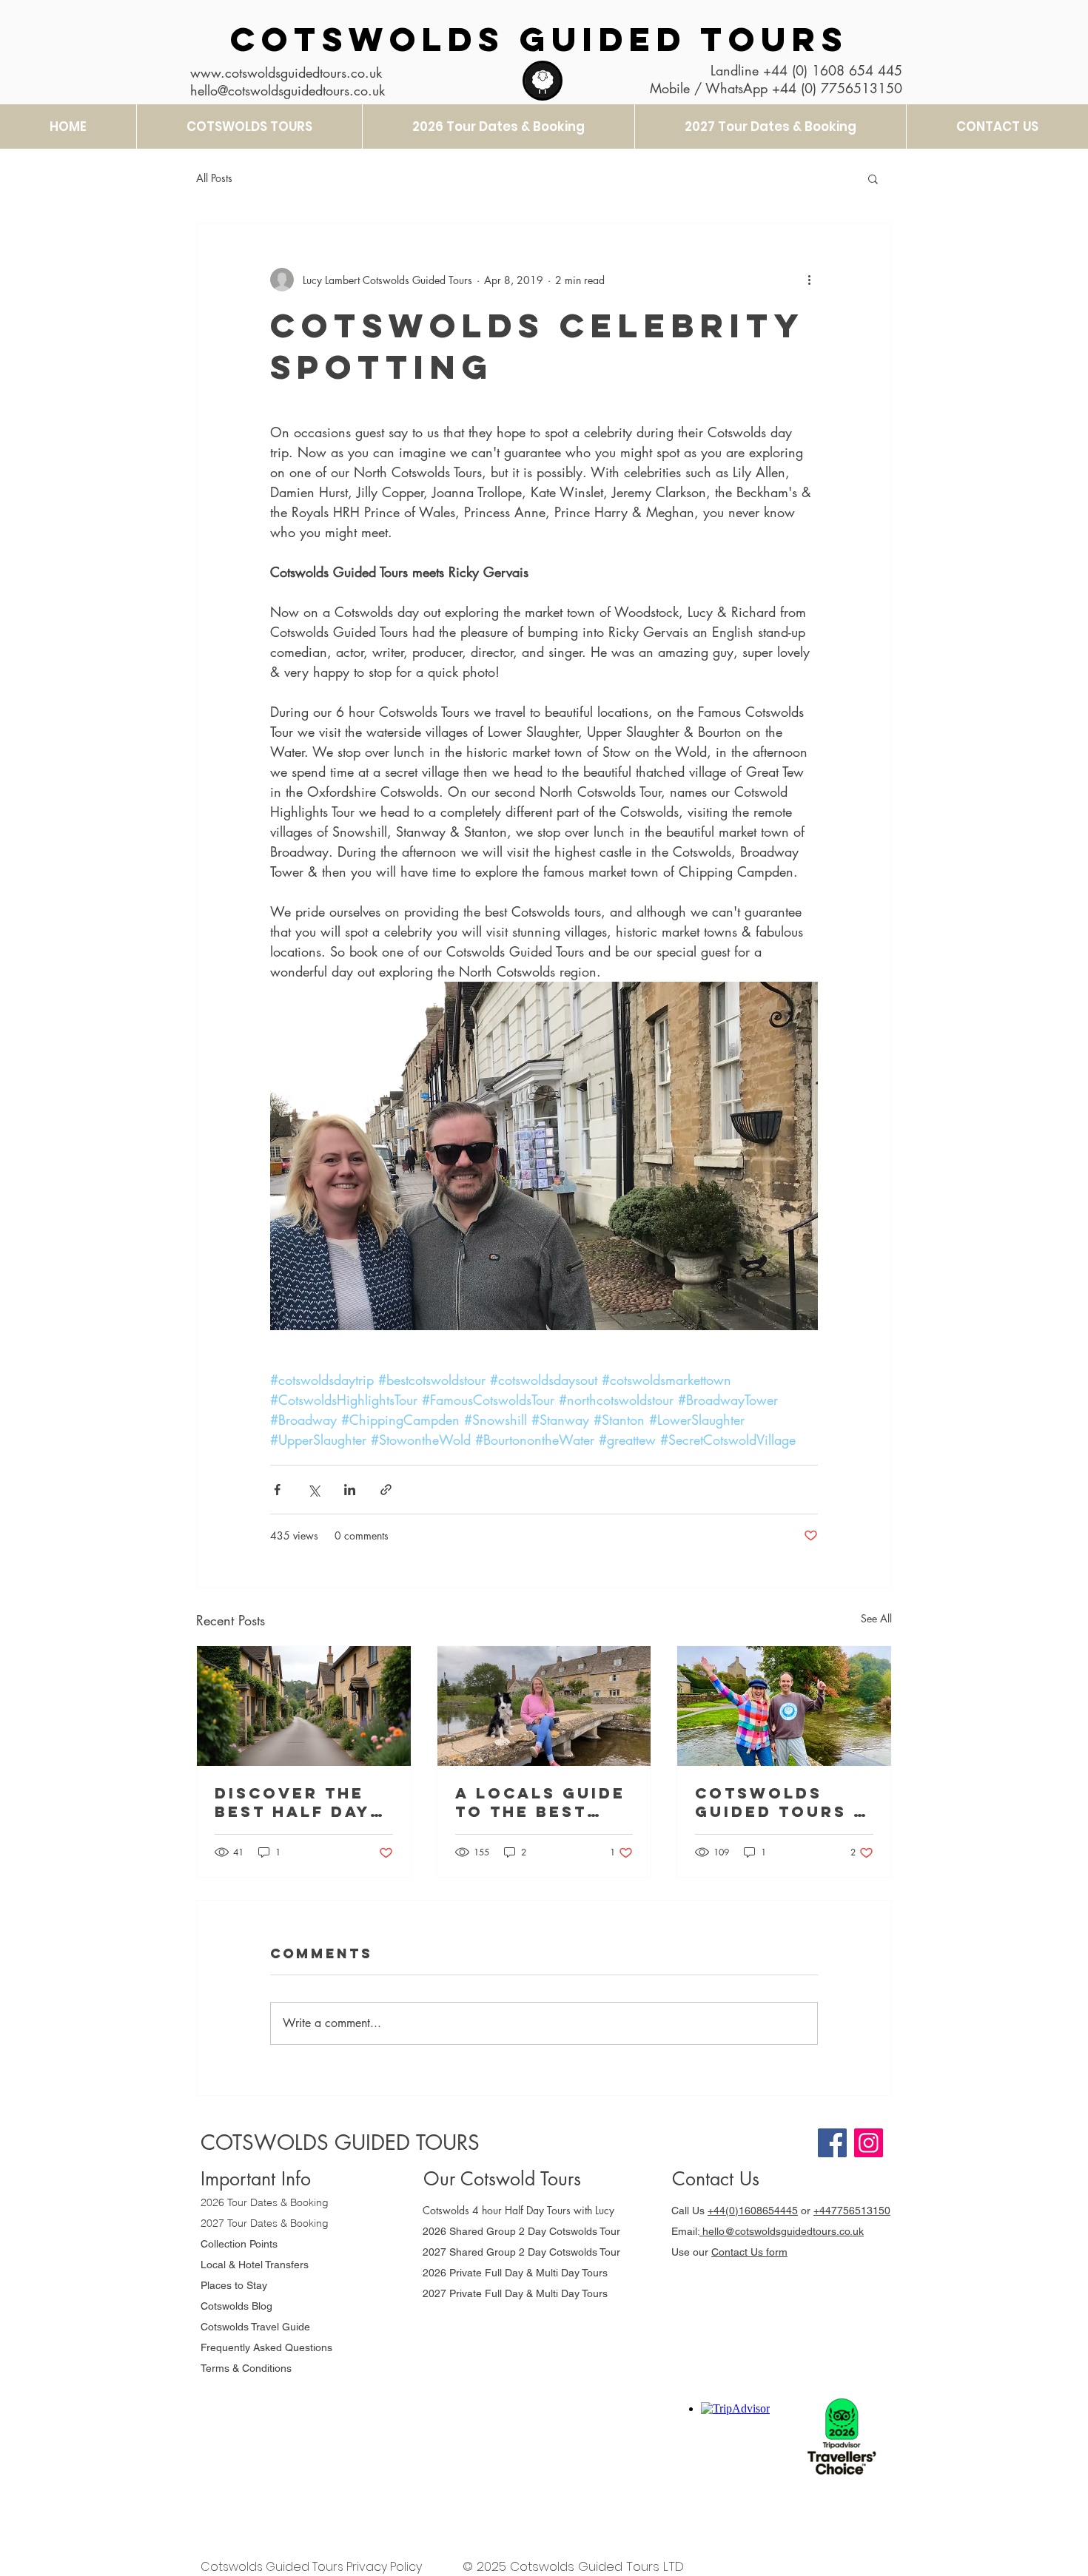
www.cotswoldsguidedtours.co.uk (286, 73)
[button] (873, 178)
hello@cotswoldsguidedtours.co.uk (782, 2231)
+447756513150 (852, 2211)
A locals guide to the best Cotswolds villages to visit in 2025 (540, 1802)
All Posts (214, 178)
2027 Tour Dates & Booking (265, 2223)
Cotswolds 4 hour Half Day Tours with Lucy (518, 2210)
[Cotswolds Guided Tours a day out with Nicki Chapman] (784, 1706)
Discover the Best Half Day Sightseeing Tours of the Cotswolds (292, 1802)
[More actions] (809, 280)
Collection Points (239, 2244)
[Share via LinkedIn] (350, 1490)
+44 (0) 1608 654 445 (833, 70)
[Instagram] (869, 2143)
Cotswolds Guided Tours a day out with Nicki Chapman (781, 1802)
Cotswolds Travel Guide (255, 2327)
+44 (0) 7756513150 (837, 88)
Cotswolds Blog (238, 2306)
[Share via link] (386, 1490)
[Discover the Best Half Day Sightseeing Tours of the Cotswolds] (304, 1706)
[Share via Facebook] (277, 1490)
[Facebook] (832, 2143)
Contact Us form (749, 2252)
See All (876, 1618)
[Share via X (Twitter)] (313, 1490)
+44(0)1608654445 (753, 2211)
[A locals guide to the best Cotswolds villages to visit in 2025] (544, 1706)
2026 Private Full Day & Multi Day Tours (515, 2273)
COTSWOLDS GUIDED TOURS (539, 39)
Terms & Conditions (246, 2368)
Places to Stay (234, 2285)
